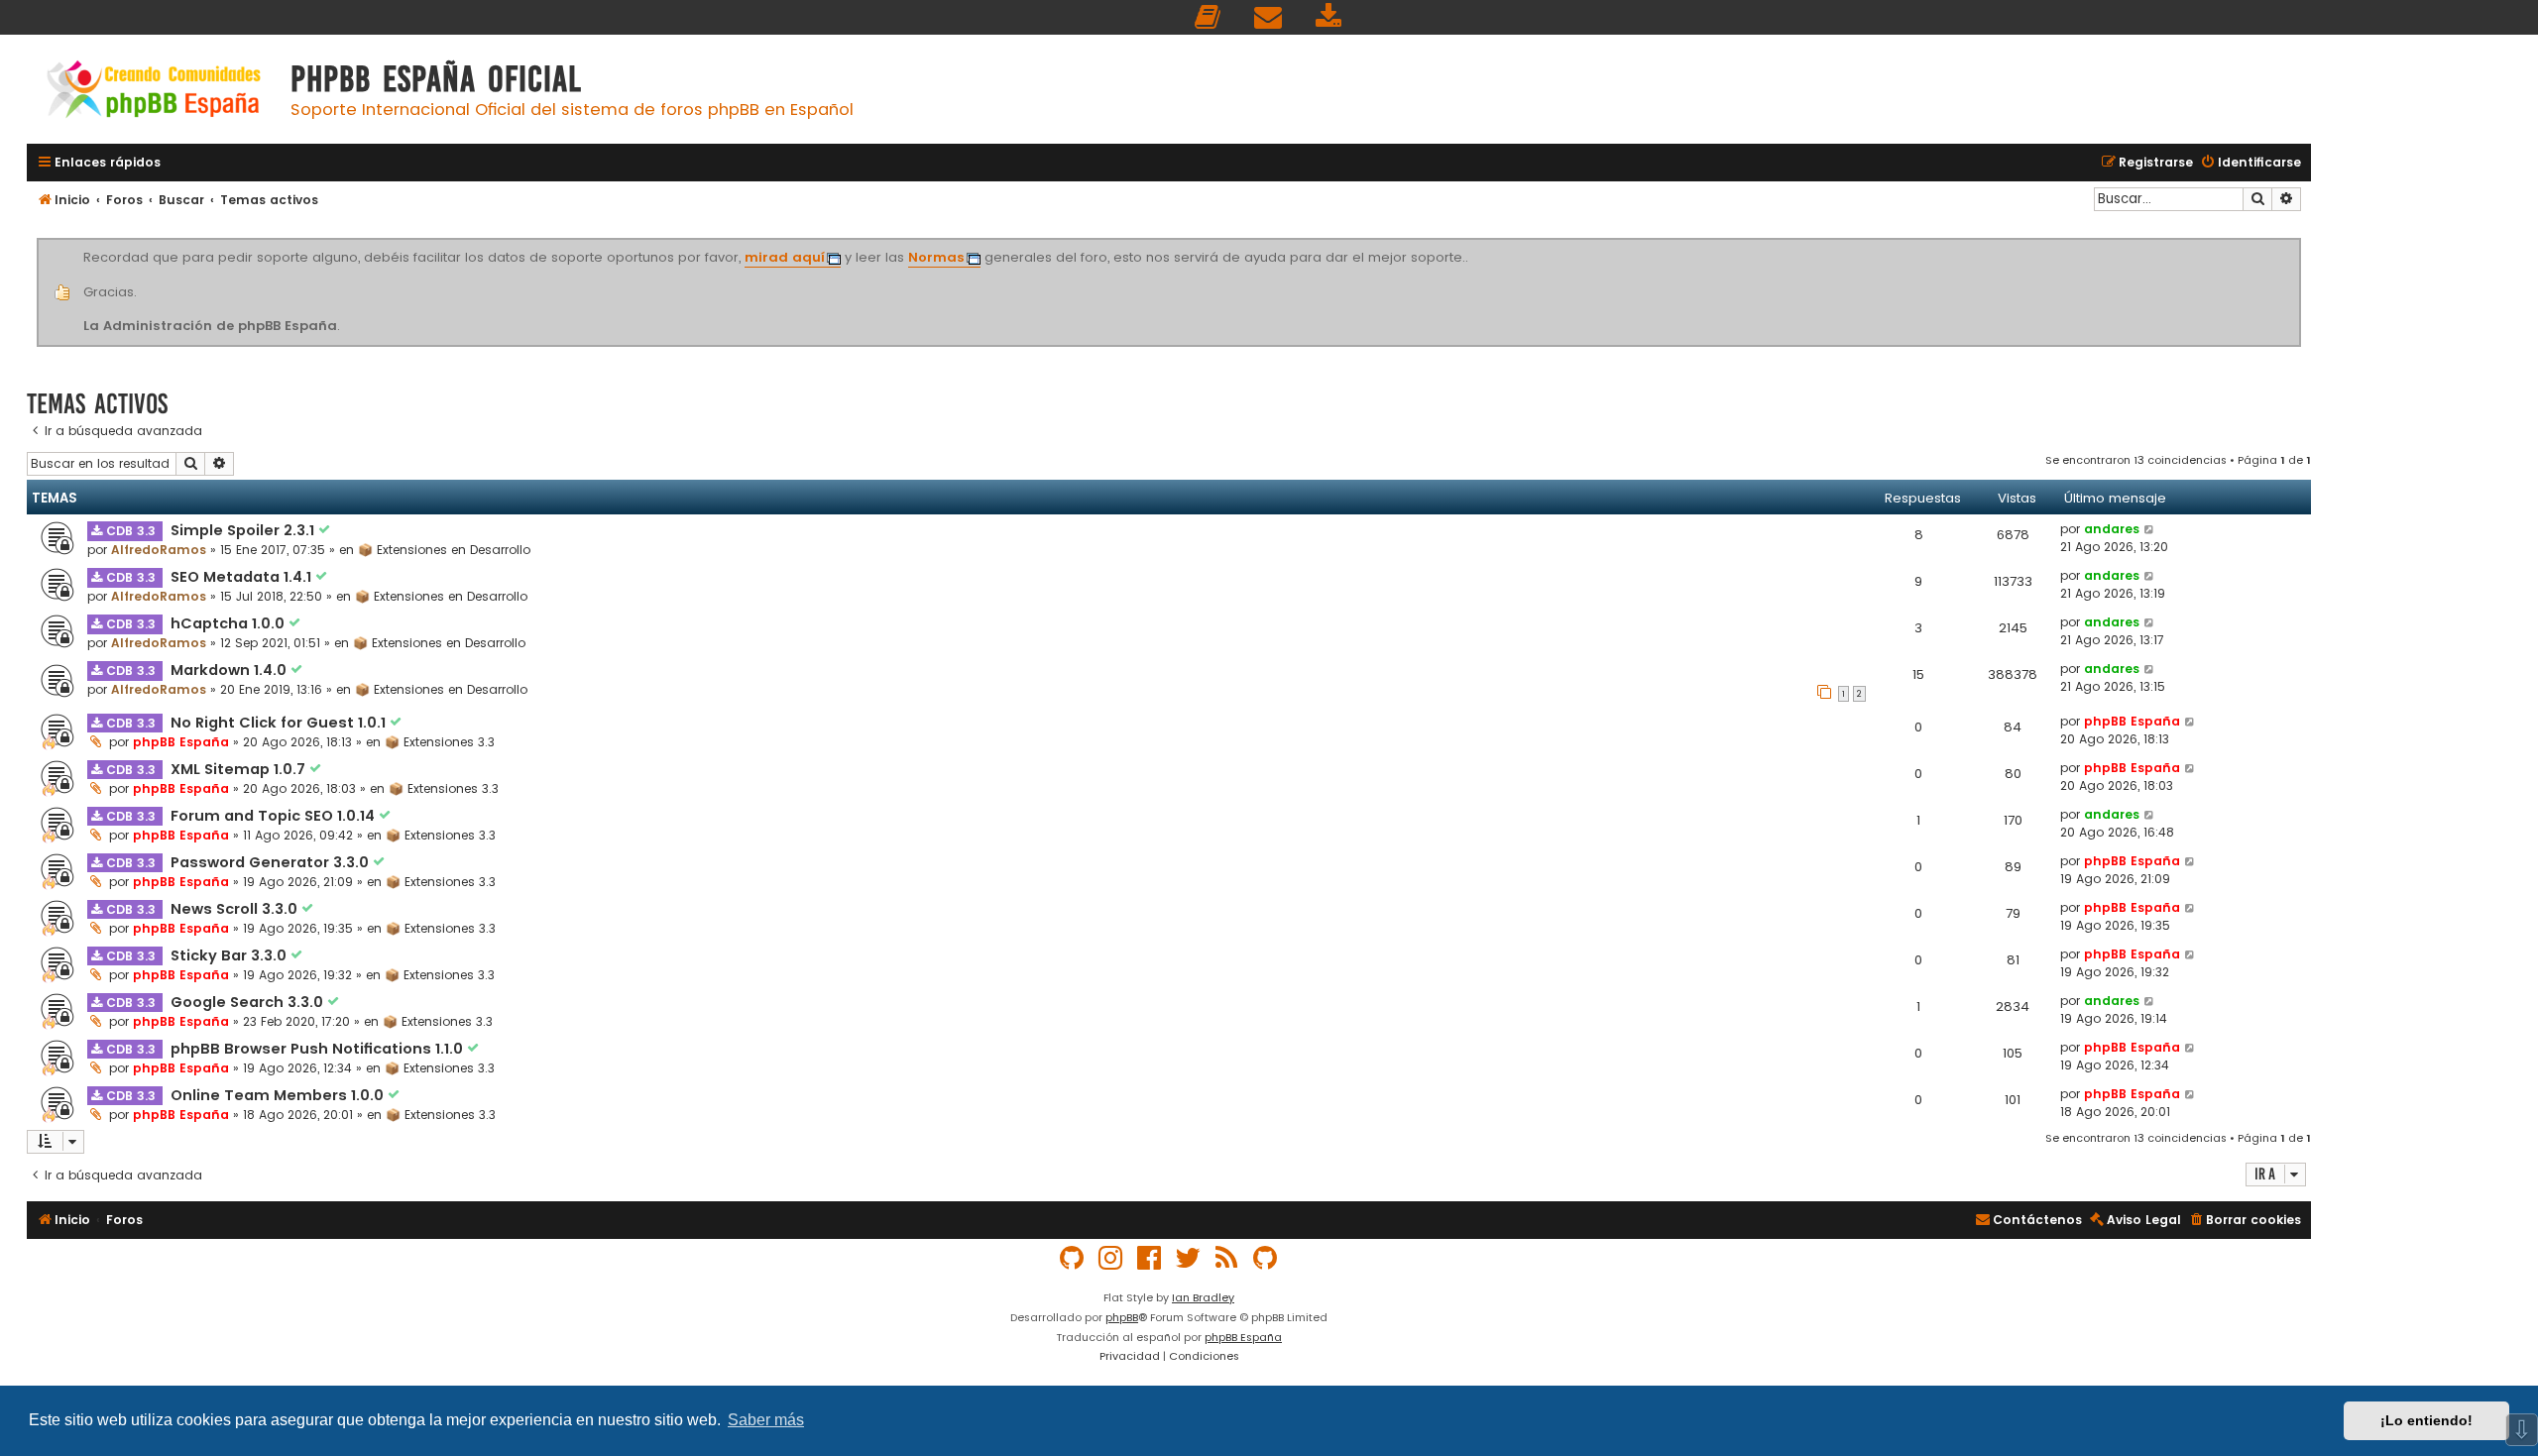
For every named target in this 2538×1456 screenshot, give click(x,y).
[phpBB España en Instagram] (1111, 1258)
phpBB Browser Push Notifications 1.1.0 (319, 1049)
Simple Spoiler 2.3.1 (244, 530)
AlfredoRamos (159, 550)
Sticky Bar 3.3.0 (231, 955)
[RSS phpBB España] (1227, 1258)
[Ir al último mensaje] (2150, 529)
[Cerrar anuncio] (2298, 242)
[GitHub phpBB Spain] (1073, 1258)
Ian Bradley (1203, 1297)
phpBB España (181, 742)
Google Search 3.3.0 (249, 1002)
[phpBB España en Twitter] (1189, 1258)
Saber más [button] (766, 1420)
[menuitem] (1209, 17)
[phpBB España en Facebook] (1150, 1258)
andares (2112, 529)
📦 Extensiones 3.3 (440, 742)
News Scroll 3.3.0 (236, 909)
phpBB (1122, 1317)
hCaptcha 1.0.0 (230, 623)
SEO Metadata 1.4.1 (243, 577)
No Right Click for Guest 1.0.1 (280, 723)
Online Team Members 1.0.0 (279, 1095)
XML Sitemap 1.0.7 (240, 769)
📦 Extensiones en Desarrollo (444, 550)
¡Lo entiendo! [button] (2426, 1420)
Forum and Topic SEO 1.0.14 (275, 816)
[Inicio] (154, 92)
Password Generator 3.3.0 (272, 862)
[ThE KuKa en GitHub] (1266, 1258)
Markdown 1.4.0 (231, 670)
